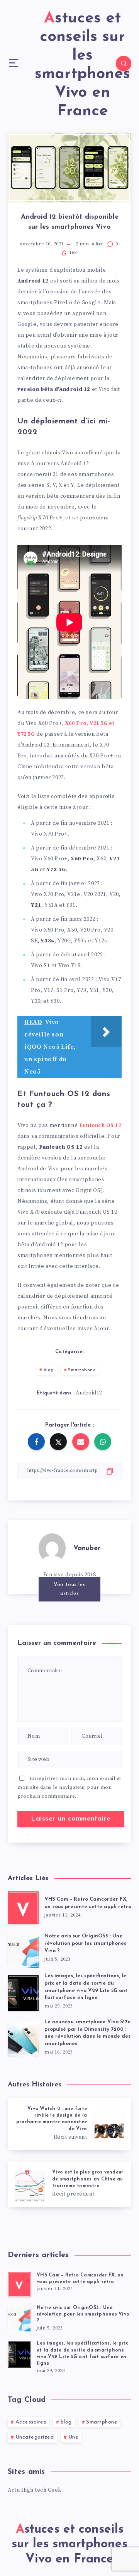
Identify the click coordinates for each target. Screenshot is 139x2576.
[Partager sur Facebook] (36, 1442)
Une (74, 2437)
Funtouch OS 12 (100, 1125)
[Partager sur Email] (81, 1442)
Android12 (89, 1393)
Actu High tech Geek (35, 2490)
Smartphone (82, 1370)
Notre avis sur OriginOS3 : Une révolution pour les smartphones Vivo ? (85, 1943)
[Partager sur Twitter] (58, 1442)
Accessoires (31, 2422)
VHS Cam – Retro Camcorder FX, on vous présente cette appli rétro (88, 1903)
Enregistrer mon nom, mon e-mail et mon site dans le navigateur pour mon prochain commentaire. (69, 1787)
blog (49, 1370)
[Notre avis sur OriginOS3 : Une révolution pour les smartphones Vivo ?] (23, 1948)
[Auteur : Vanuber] (52, 1547)
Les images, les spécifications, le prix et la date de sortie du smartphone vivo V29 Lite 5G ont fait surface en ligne (86, 1987)
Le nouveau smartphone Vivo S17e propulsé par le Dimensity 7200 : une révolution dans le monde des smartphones (87, 2033)
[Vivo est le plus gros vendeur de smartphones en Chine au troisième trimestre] (69, 2184)
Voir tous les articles (69, 1589)
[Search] (124, 63)
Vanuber (87, 1548)
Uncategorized (35, 2437)
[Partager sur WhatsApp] (103, 1442)
